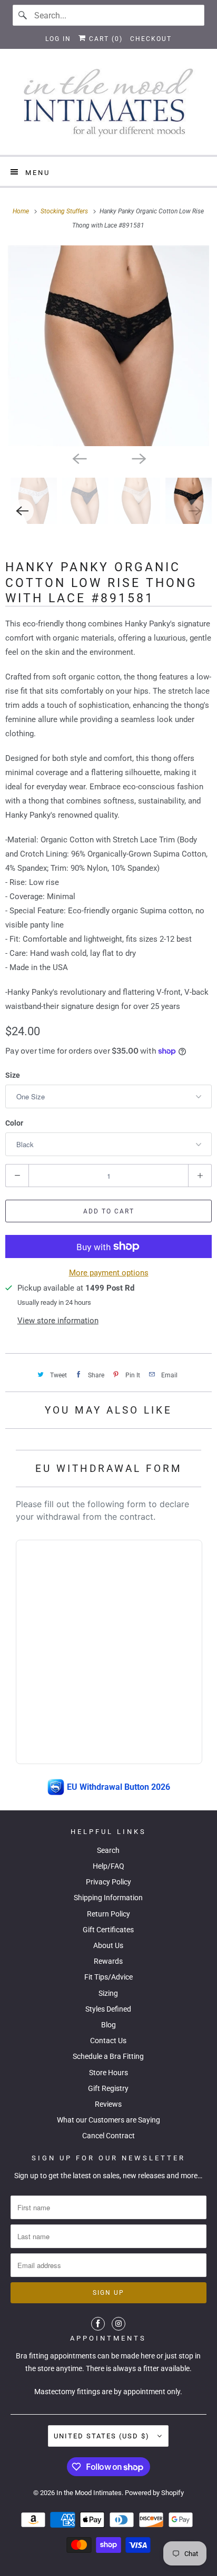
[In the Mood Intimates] (108, 106)
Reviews (108, 2104)
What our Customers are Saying (108, 2120)
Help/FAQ (108, 1866)
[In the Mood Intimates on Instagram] (119, 2324)
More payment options (109, 1273)
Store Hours (108, 2073)
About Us (108, 1945)
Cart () (105, 39)
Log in (58, 39)
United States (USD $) (103, 2436)
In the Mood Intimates (89, 2493)
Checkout (151, 39)
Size (13, 1075)
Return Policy (108, 1914)
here (148, 2356)
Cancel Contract (108, 2136)
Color (14, 1123)
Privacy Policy (108, 1882)
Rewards (108, 1961)
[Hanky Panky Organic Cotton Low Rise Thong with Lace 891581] (108, 346)
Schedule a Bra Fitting (108, 2056)
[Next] (138, 458)
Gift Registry (108, 2088)
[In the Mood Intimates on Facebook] (98, 2324)
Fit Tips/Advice (108, 1977)
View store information (58, 1321)
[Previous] (79, 458)
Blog (108, 2025)
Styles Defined (108, 2009)
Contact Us (108, 2041)
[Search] (23, 15)
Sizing (108, 1993)
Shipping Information (108, 1898)
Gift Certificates (108, 1930)
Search (108, 1850)
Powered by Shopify (154, 2493)
